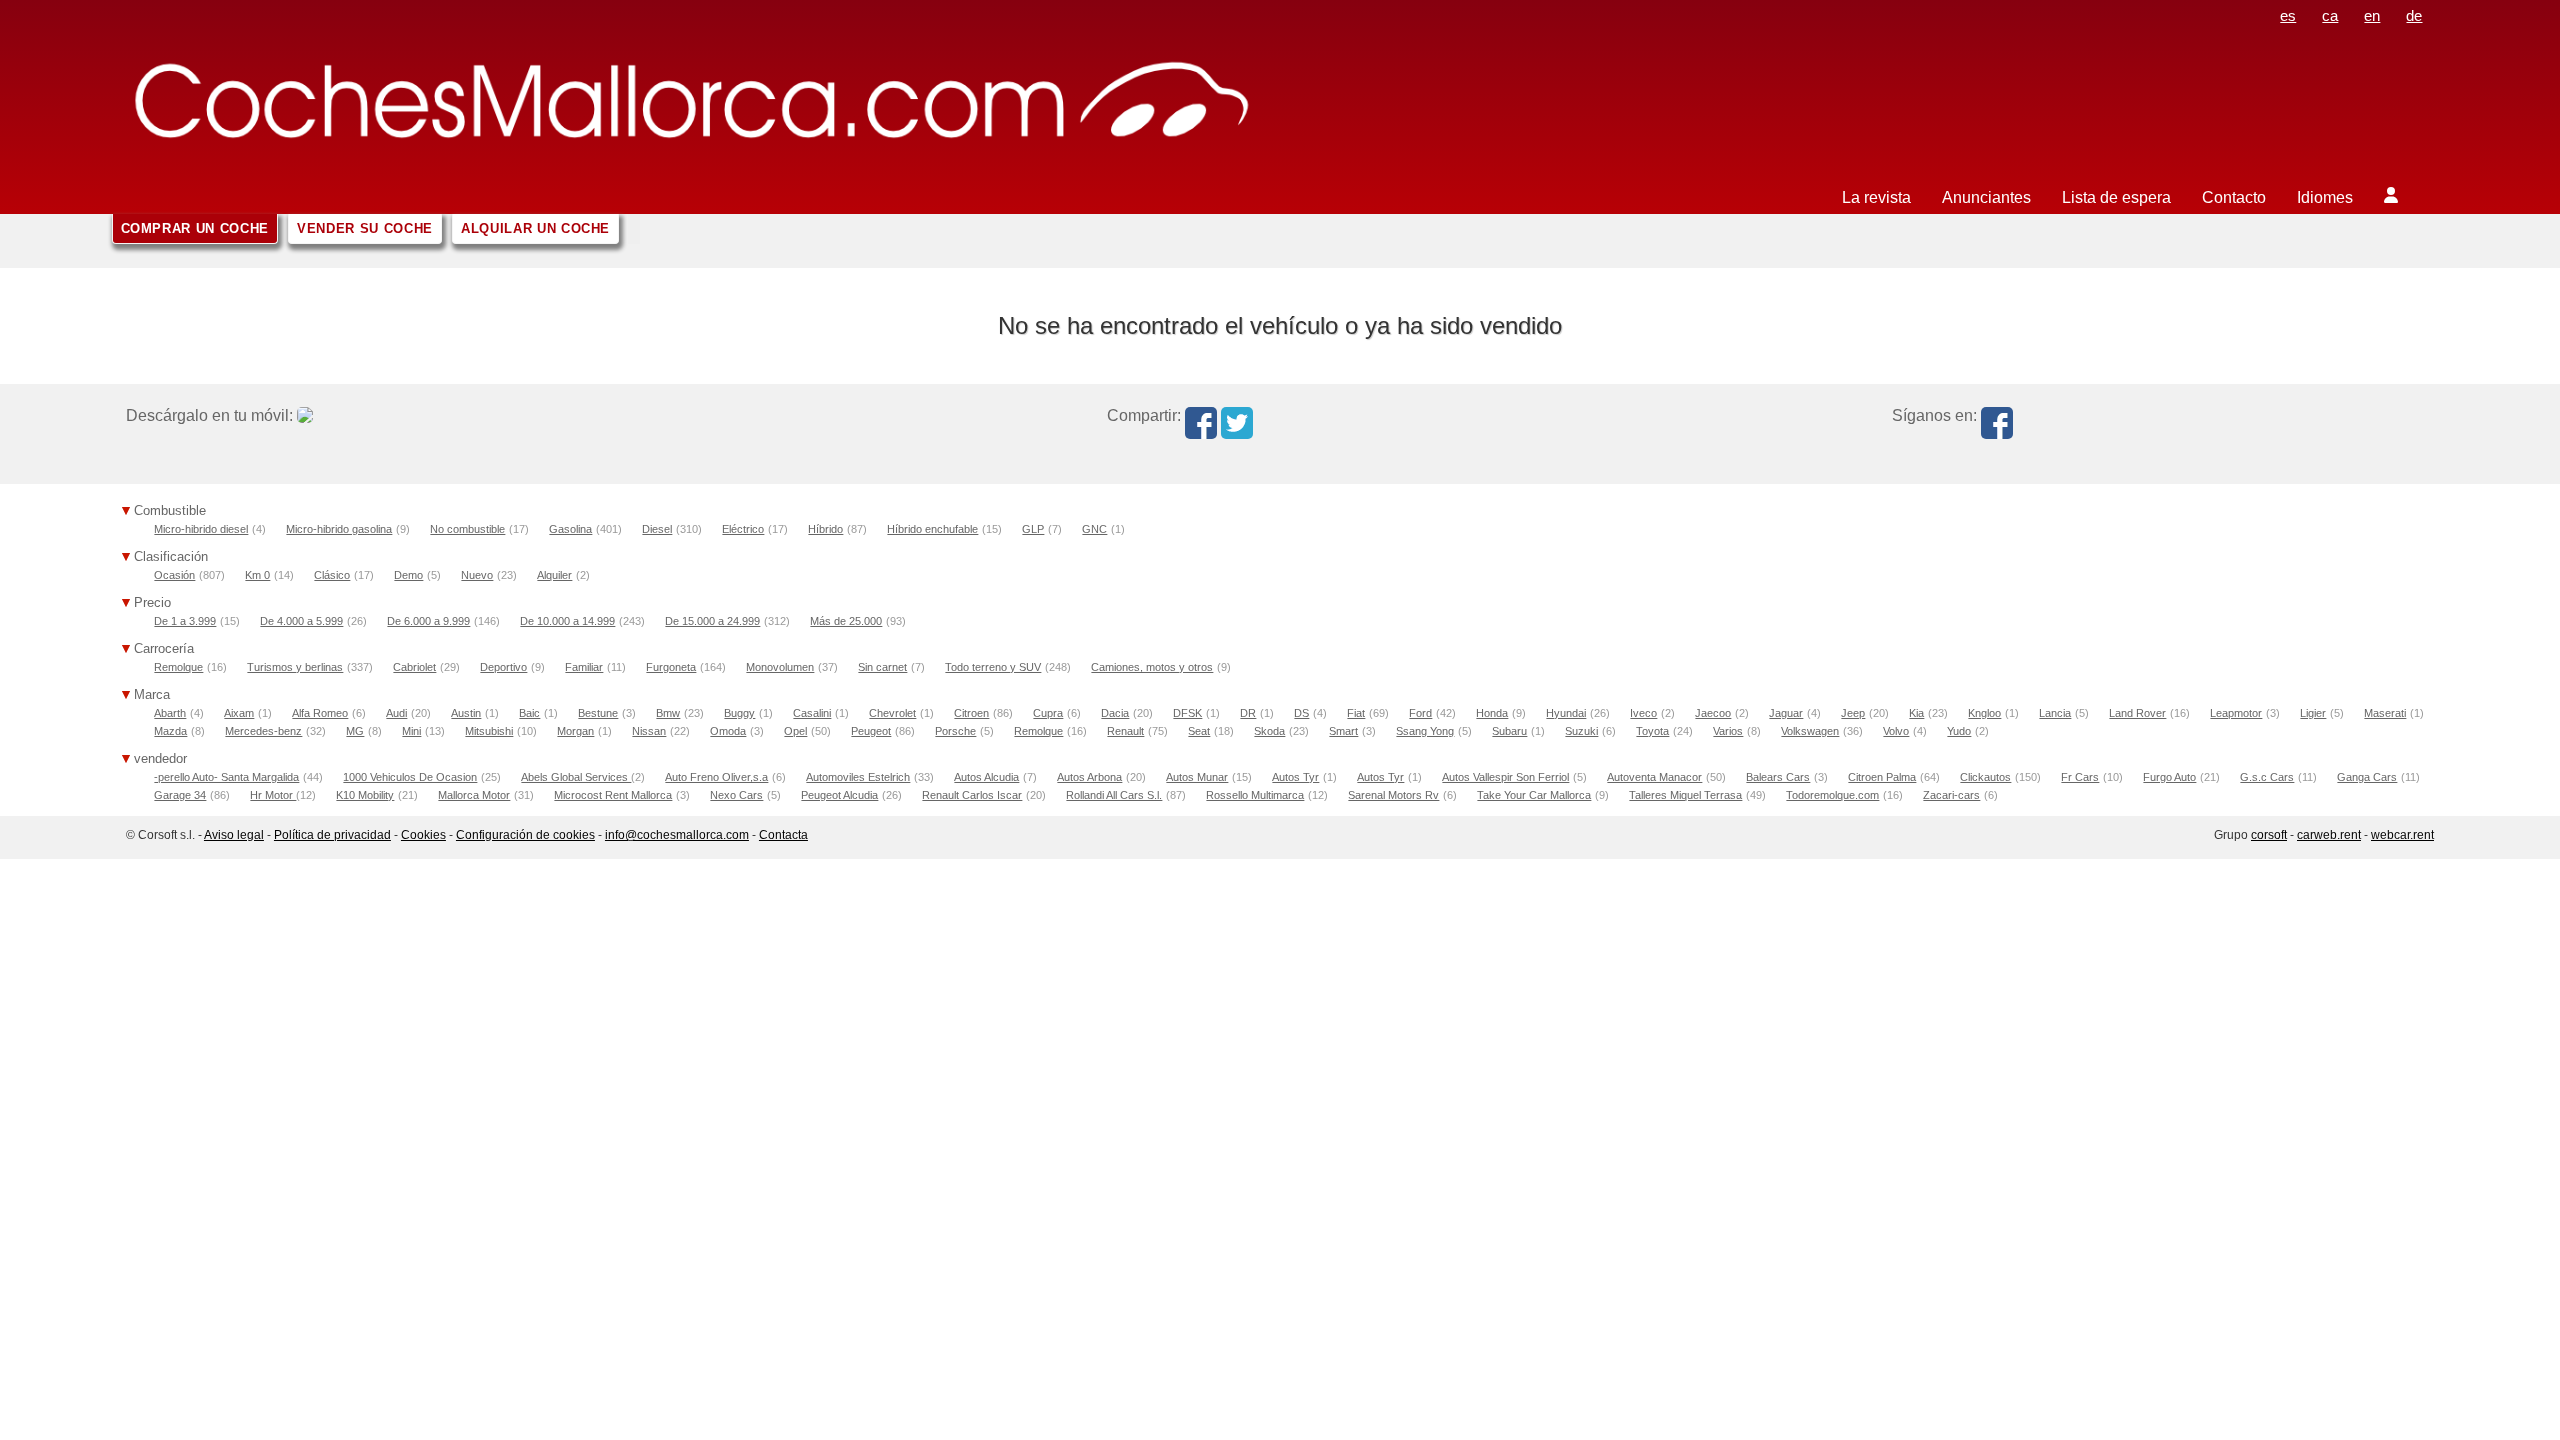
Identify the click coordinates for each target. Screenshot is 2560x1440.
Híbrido (825, 529)
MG (355, 731)
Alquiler (554, 575)
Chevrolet (892, 713)
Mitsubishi (489, 731)
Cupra (1048, 713)
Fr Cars (2080, 777)
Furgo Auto (2169, 777)
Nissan (649, 731)
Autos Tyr (1295, 777)
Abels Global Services (576, 777)
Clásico (332, 575)
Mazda (170, 731)
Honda (1492, 713)
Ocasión (174, 575)
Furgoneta (671, 667)
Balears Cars (1778, 777)
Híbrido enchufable (932, 529)
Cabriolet (414, 667)
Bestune (598, 713)
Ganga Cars (2367, 777)
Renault (1125, 731)
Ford (1420, 713)
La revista (1876, 197)
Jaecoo (1713, 713)
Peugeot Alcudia (839, 795)
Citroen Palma (1882, 777)
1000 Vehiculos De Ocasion (410, 777)
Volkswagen (1810, 731)
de (2414, 15)
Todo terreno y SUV (993, 667)
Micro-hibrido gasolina (339, 529)
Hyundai (1566, 713)
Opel (795, 731)
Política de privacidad (332, 835)
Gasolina (570, 529)
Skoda (1269, 731)
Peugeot (871, 731)
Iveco (1643, 713)
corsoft (2269, 835)
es (2288, 15)
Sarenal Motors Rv (1393, 795)
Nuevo (477, 575)
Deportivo (503, 667)
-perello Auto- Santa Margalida (226, 777)
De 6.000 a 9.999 (428, 621)
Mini (411, 731)
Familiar (584, 667)
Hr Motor (273, 795)
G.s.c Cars (2267, 777)
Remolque (178, 667)
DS (1301, 713)
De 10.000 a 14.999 (567, 621)
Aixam (239, 713)
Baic (529, 713)
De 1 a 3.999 (185, 621)
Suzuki (1581, 731)
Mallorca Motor (474, 795)
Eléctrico (743, 529)
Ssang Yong (1425, 731)
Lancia (2055, 713)
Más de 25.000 (846, 621)
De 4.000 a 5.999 (301, 621)
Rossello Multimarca (1255, 795)
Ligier (2313, 713)
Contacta (783, 835)
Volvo (1896, 731)
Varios (1728, 731)
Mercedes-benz (263, 731)
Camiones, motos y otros (1152, 667)
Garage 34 (180, 795)
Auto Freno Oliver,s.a (716, 777)
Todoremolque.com (1832, 795)
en (2372, 15)
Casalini (812, 713)
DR (1248, 713)
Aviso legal (234, 835)
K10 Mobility (365, 795)
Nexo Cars (736, 795)
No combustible (467, 529)
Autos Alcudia (986, 777)
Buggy (739, 713)
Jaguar (1786, 713)
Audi (396, 713)
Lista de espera (2116, 197)
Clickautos (1985, 777)
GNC (1094, 529)
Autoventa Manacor (1654, 777)
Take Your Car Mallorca (1534, 795)
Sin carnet (882, 667)
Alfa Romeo (320, 713)
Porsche (955, 731)
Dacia (1115, 713)
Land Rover (2137, 713)
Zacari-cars (1951, 795)
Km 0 (257, 575)
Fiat (1356, 713)
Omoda (728, 731)
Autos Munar (1197, 777)
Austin (466, 713)
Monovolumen (780, 667)
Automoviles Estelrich (858, 777)
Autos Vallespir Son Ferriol (1505, 777)
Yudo (1959, 731)
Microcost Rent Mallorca (613, 795)
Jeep (1853, 713)
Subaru (1509, 731)
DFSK (1187, 713)
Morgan (575, 731)
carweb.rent (2329, 835)
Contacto (2234, 197)
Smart (1343, 731)
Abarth (170, 713)
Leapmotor (2236, 713)
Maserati (2385, 713)
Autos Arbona (1089, 777)
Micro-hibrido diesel (201, 529)
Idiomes (2325, 197)
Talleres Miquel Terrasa (1685, 795)
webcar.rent (2402, 835)
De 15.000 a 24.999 (712, 621)
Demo (408, 575)
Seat (1199, 731)
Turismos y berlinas (295, 667)
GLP (1033, 529)
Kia (1916, 713)
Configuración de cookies (525, 835)
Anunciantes (1986, 197)
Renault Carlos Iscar (972, 795)
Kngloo (1984, 713)
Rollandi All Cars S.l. (1114, 795)
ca (2330, 15)
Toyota (1652, 731)
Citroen (971, 713)
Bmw (668, 713)
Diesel (657, 529)
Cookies (423, 835)
